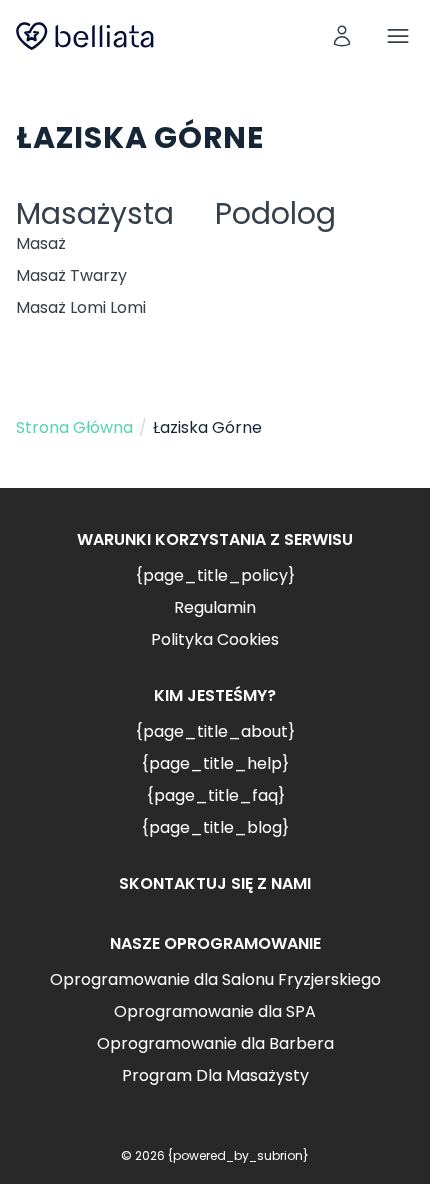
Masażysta (95, 213)
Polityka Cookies (215, 639)
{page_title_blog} (215, 827)
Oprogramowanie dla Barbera (215, 1043)
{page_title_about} (215, 731)
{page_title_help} (215, 763)
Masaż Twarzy (71, 275)
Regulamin (215, 607)
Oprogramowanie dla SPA (215, 1011)
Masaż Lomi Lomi (81, 307)
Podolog (275, 213)
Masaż (41, 243)
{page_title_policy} (215, 575)
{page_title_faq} (215, 795)
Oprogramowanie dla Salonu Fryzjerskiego (215, 979)
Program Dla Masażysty (215, 1075)
